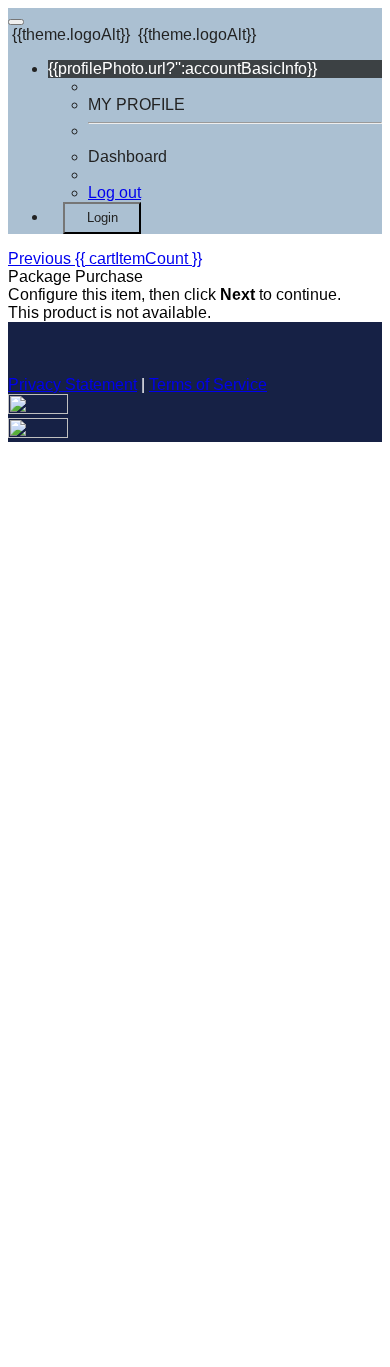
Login (102, 217)
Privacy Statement (72, 384)
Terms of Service (208, 384)
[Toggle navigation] (16, 22)
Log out (114, 192)
